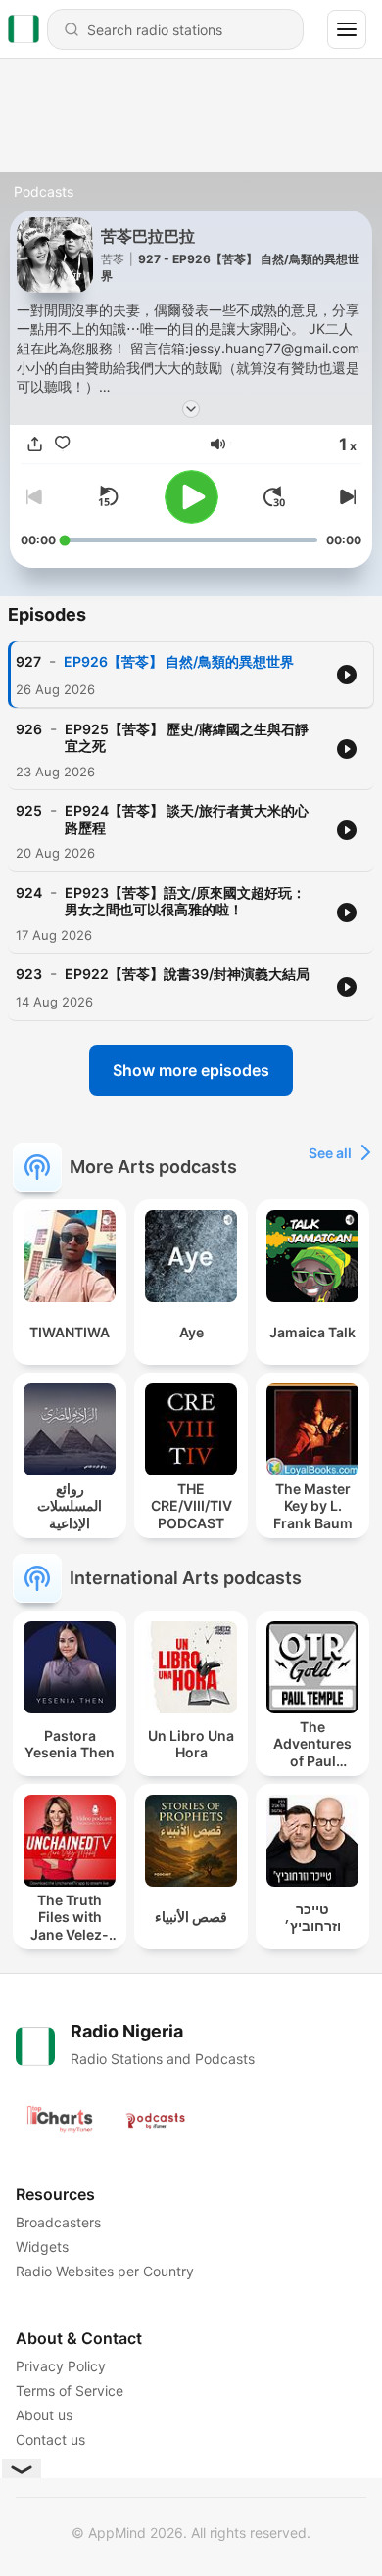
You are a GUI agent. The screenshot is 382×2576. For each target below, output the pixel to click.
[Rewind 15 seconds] (108, 496)
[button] (218, 444)
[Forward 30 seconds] (274, 496)
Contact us (50, 2439)
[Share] (34, 444)
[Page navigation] (347, 29)
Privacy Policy (61, 2366)
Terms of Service (70, 2390)
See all (330, 1153)
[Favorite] (62, 444)
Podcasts (44, 191)
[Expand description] (191, 409)
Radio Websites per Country (105, 2271)
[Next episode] (346, 496)
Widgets (42, 2247)
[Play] (191, 497)
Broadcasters (58, 2222)
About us (44, 2415)
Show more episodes (191, 1070)
